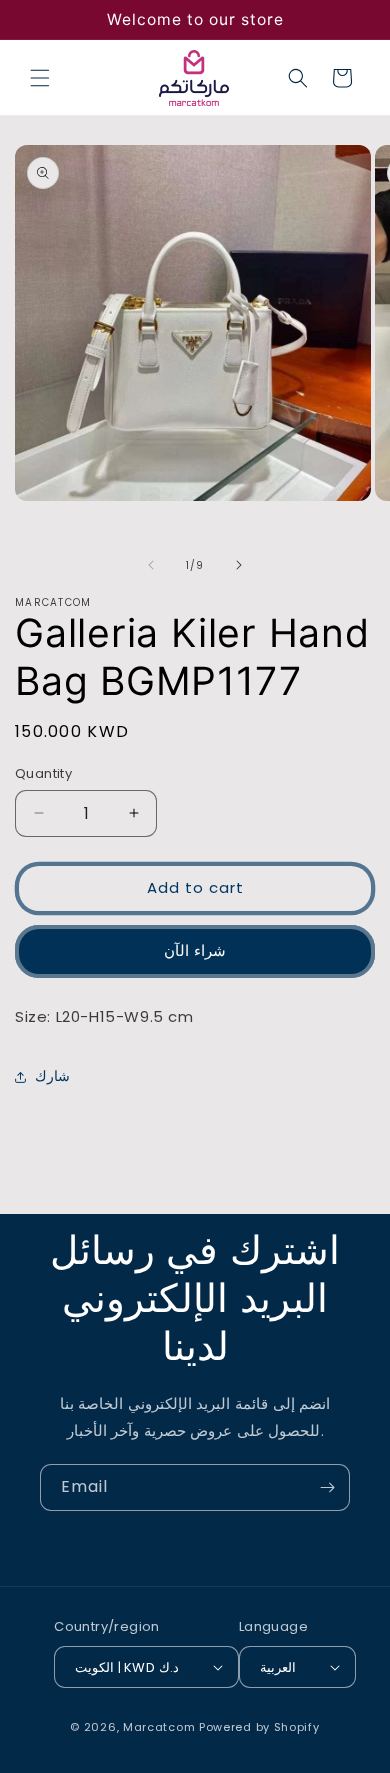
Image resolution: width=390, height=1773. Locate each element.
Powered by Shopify (259, 1727)
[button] (40, 78)
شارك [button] (52, 1076)
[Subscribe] (327, 1487)
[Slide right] (239, 565)
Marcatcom (159, 1727)
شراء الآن (195, 950)
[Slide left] (151, 565)
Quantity (43, 773)
